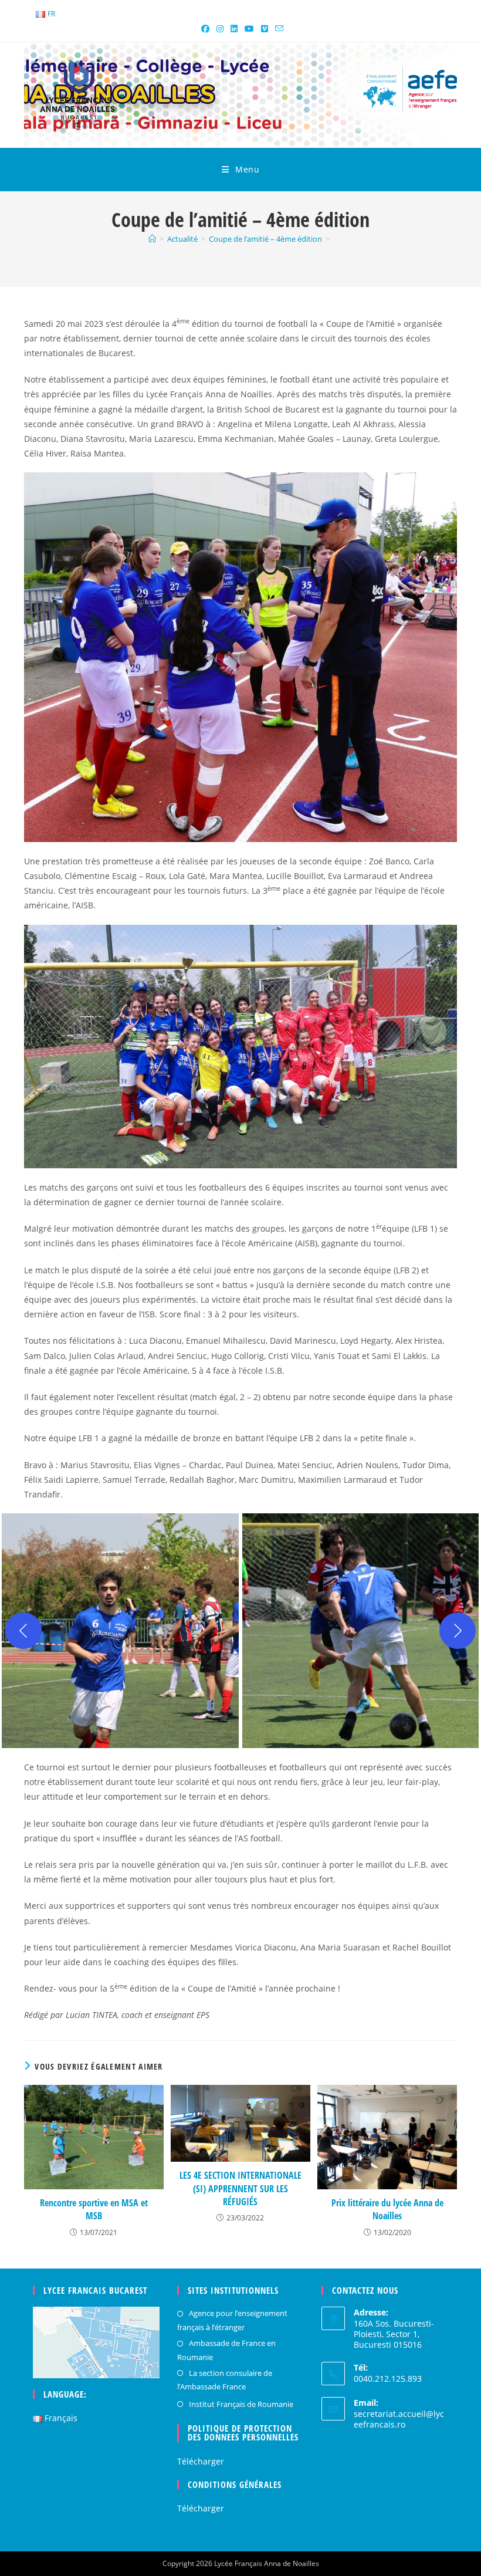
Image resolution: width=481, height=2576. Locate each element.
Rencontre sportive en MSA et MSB (94, 2209)
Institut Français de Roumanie (241, 2404)
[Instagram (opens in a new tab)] (220, 29)
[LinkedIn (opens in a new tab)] (234, 29)
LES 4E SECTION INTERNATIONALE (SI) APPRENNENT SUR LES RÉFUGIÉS (240, 2188)
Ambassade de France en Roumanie (226, 2350)
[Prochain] (458, 1631)
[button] (120, 1631)
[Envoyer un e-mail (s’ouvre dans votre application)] (277, 29)
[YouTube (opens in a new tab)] (249, 29)
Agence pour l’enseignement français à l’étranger (232, 2320)
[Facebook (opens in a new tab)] (205, 29)
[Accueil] (152, 239)
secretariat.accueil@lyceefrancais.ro (399, 2419)
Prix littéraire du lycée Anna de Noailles (387, 2209)
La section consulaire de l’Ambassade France (225, 2380)
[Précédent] (23, 1631)
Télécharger (201, 2461)
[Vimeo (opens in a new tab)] (265, 29)
